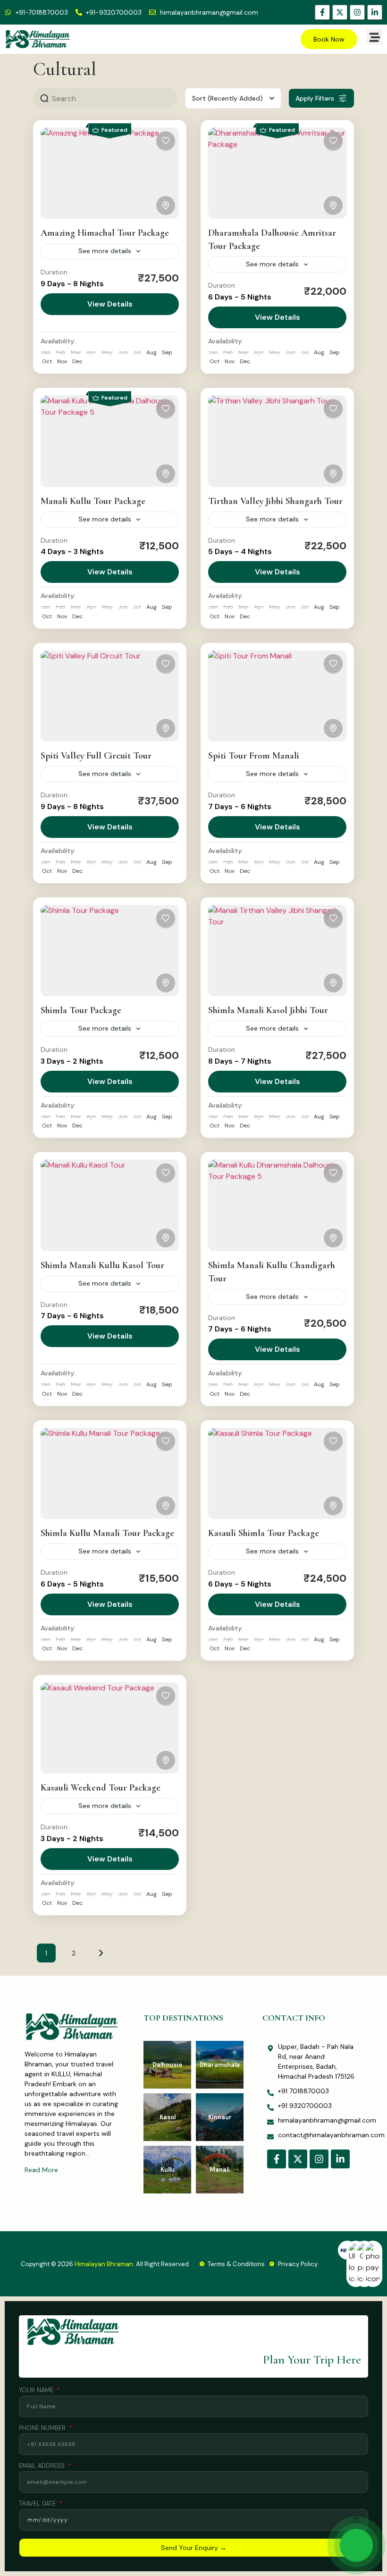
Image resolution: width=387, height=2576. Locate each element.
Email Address (43, 2466)
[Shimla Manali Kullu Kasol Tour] (110, 1205)
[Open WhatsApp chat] (356, 2545)
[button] (374, 37)
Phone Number (43, 2428)
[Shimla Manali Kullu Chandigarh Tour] (277, 1205)
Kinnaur (220, 2117)
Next (101, 1953)
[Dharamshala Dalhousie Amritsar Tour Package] (277, 173)
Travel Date (38, 2504)
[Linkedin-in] (375, 12)
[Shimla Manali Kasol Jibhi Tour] (277, 951)
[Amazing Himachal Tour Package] (110, 173)
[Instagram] (357, 12)
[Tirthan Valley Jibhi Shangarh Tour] (277, 441)
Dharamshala (220, 2065)
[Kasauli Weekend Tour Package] (110, 1728)
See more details (105, 251)
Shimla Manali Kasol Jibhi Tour (268, 1010)
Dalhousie (167, 2065)
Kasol (168, 2117)
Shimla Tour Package (81, 1010)
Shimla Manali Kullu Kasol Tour (102, 1265)
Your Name (37, 2391)
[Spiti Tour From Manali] (277, 696)
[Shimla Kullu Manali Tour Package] (110, 1473)
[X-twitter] (340, 12)
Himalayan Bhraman (104, 2264)
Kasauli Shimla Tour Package (264, 1533)
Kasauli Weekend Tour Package (101, 1788)
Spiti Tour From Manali (254, 756)
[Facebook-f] (322, 12)
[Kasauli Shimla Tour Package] (277, 1473)
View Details (110, 304)
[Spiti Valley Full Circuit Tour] (110, 696)
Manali (220, 2170)
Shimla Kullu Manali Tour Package (107, 1533)
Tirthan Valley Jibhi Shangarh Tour (275, 501)
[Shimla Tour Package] (110, 951)
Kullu (168, 2170)
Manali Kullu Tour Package (93, 501)
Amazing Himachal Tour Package (105, 233)
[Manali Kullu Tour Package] (110, 441)
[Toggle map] (166, 205)
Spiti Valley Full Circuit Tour (96, 756)
